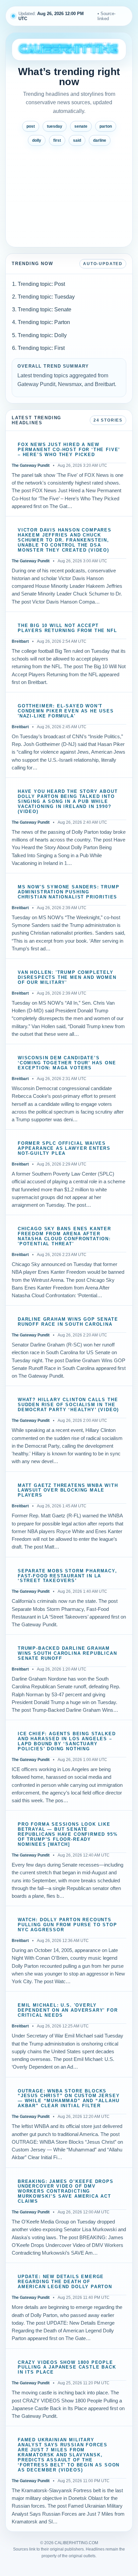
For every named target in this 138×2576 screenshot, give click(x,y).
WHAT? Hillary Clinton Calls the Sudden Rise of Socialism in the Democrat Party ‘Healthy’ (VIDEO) (68, 1405)
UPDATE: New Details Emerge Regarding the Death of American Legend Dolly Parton (65, 2282)
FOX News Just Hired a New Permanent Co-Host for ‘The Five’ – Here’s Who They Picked (69, 450)
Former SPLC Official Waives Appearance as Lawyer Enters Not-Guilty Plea (64, 1148)
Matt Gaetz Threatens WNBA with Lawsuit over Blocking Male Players (68, 1491)
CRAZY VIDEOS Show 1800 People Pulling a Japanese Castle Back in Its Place (67, 2368)
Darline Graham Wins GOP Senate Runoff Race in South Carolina (68, 1322)
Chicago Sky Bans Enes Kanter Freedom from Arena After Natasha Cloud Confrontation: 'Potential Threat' (64, 1236)
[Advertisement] (69, 194)
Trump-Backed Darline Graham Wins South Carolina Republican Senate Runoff (67, 1653)
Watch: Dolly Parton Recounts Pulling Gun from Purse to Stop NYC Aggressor (67, 1925)
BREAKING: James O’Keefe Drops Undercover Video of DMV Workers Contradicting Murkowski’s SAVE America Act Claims (66, 2192)
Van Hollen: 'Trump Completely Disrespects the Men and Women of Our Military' (67, 978)
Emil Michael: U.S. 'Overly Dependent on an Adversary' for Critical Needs (68, 2010)
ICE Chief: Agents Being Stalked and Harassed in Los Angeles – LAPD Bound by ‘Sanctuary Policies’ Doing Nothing (67, 1741)
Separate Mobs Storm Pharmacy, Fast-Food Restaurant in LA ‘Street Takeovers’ (67, 1576)
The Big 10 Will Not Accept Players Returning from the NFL (67, 628)
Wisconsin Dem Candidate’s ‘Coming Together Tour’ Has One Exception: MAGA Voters (67, 1063)
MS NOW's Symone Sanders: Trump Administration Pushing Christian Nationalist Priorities (69, 892)
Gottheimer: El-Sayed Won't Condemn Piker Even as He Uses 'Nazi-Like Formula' (66, 711)
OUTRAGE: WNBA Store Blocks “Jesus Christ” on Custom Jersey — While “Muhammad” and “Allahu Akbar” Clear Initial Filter (69, 2099)
